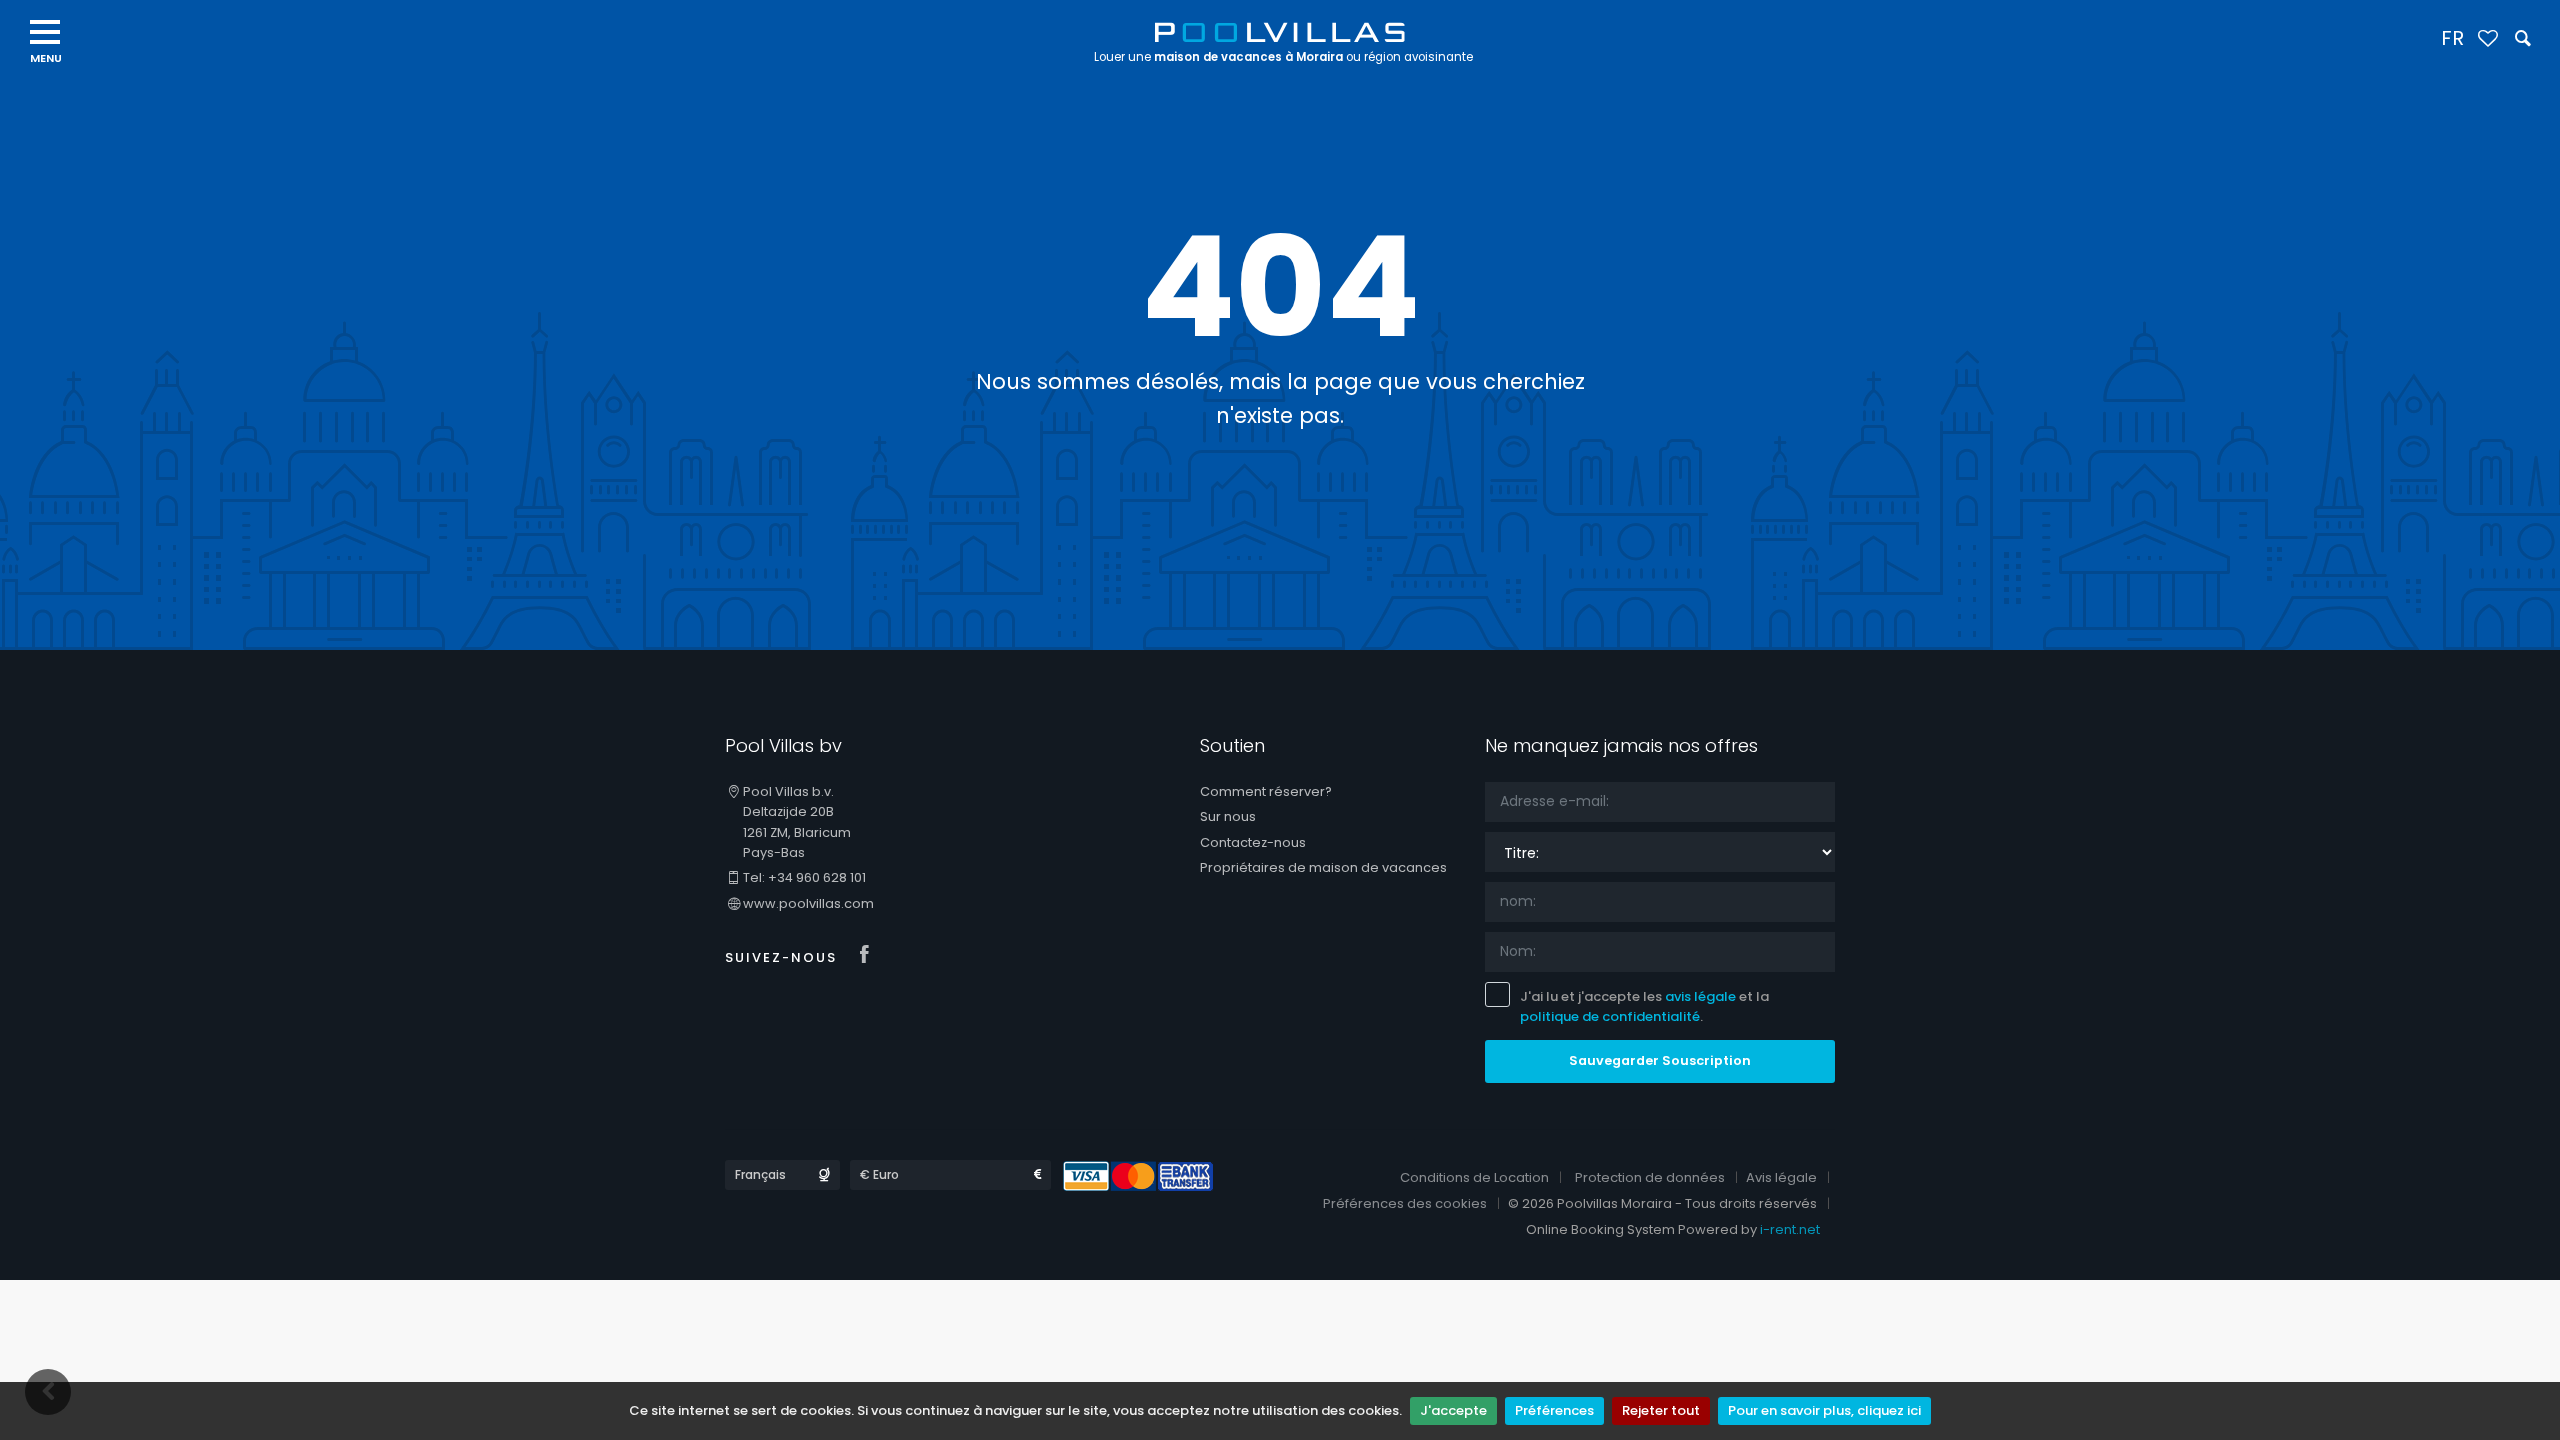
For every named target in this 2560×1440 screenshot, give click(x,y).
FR (2452, 38)
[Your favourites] (2487, 39)
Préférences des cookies (1405, 1203)
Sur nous (1228, 816)
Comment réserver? (1266, 791)
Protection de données (1650, 1177)
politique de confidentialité (1610, 1016)
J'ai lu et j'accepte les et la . (1644, 1007)
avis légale (1700, 996)
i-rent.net (1790, 1229)
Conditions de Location (1474, 1177)
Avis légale (1781, 1177)
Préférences (1554, 1410)
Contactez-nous (1253, 842)
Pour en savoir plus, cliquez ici (1824, 1410)
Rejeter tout (1661, 1410)
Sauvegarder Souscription (1660, 1060)
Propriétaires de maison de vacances (1323, 867)
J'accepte (1453, 1410)
